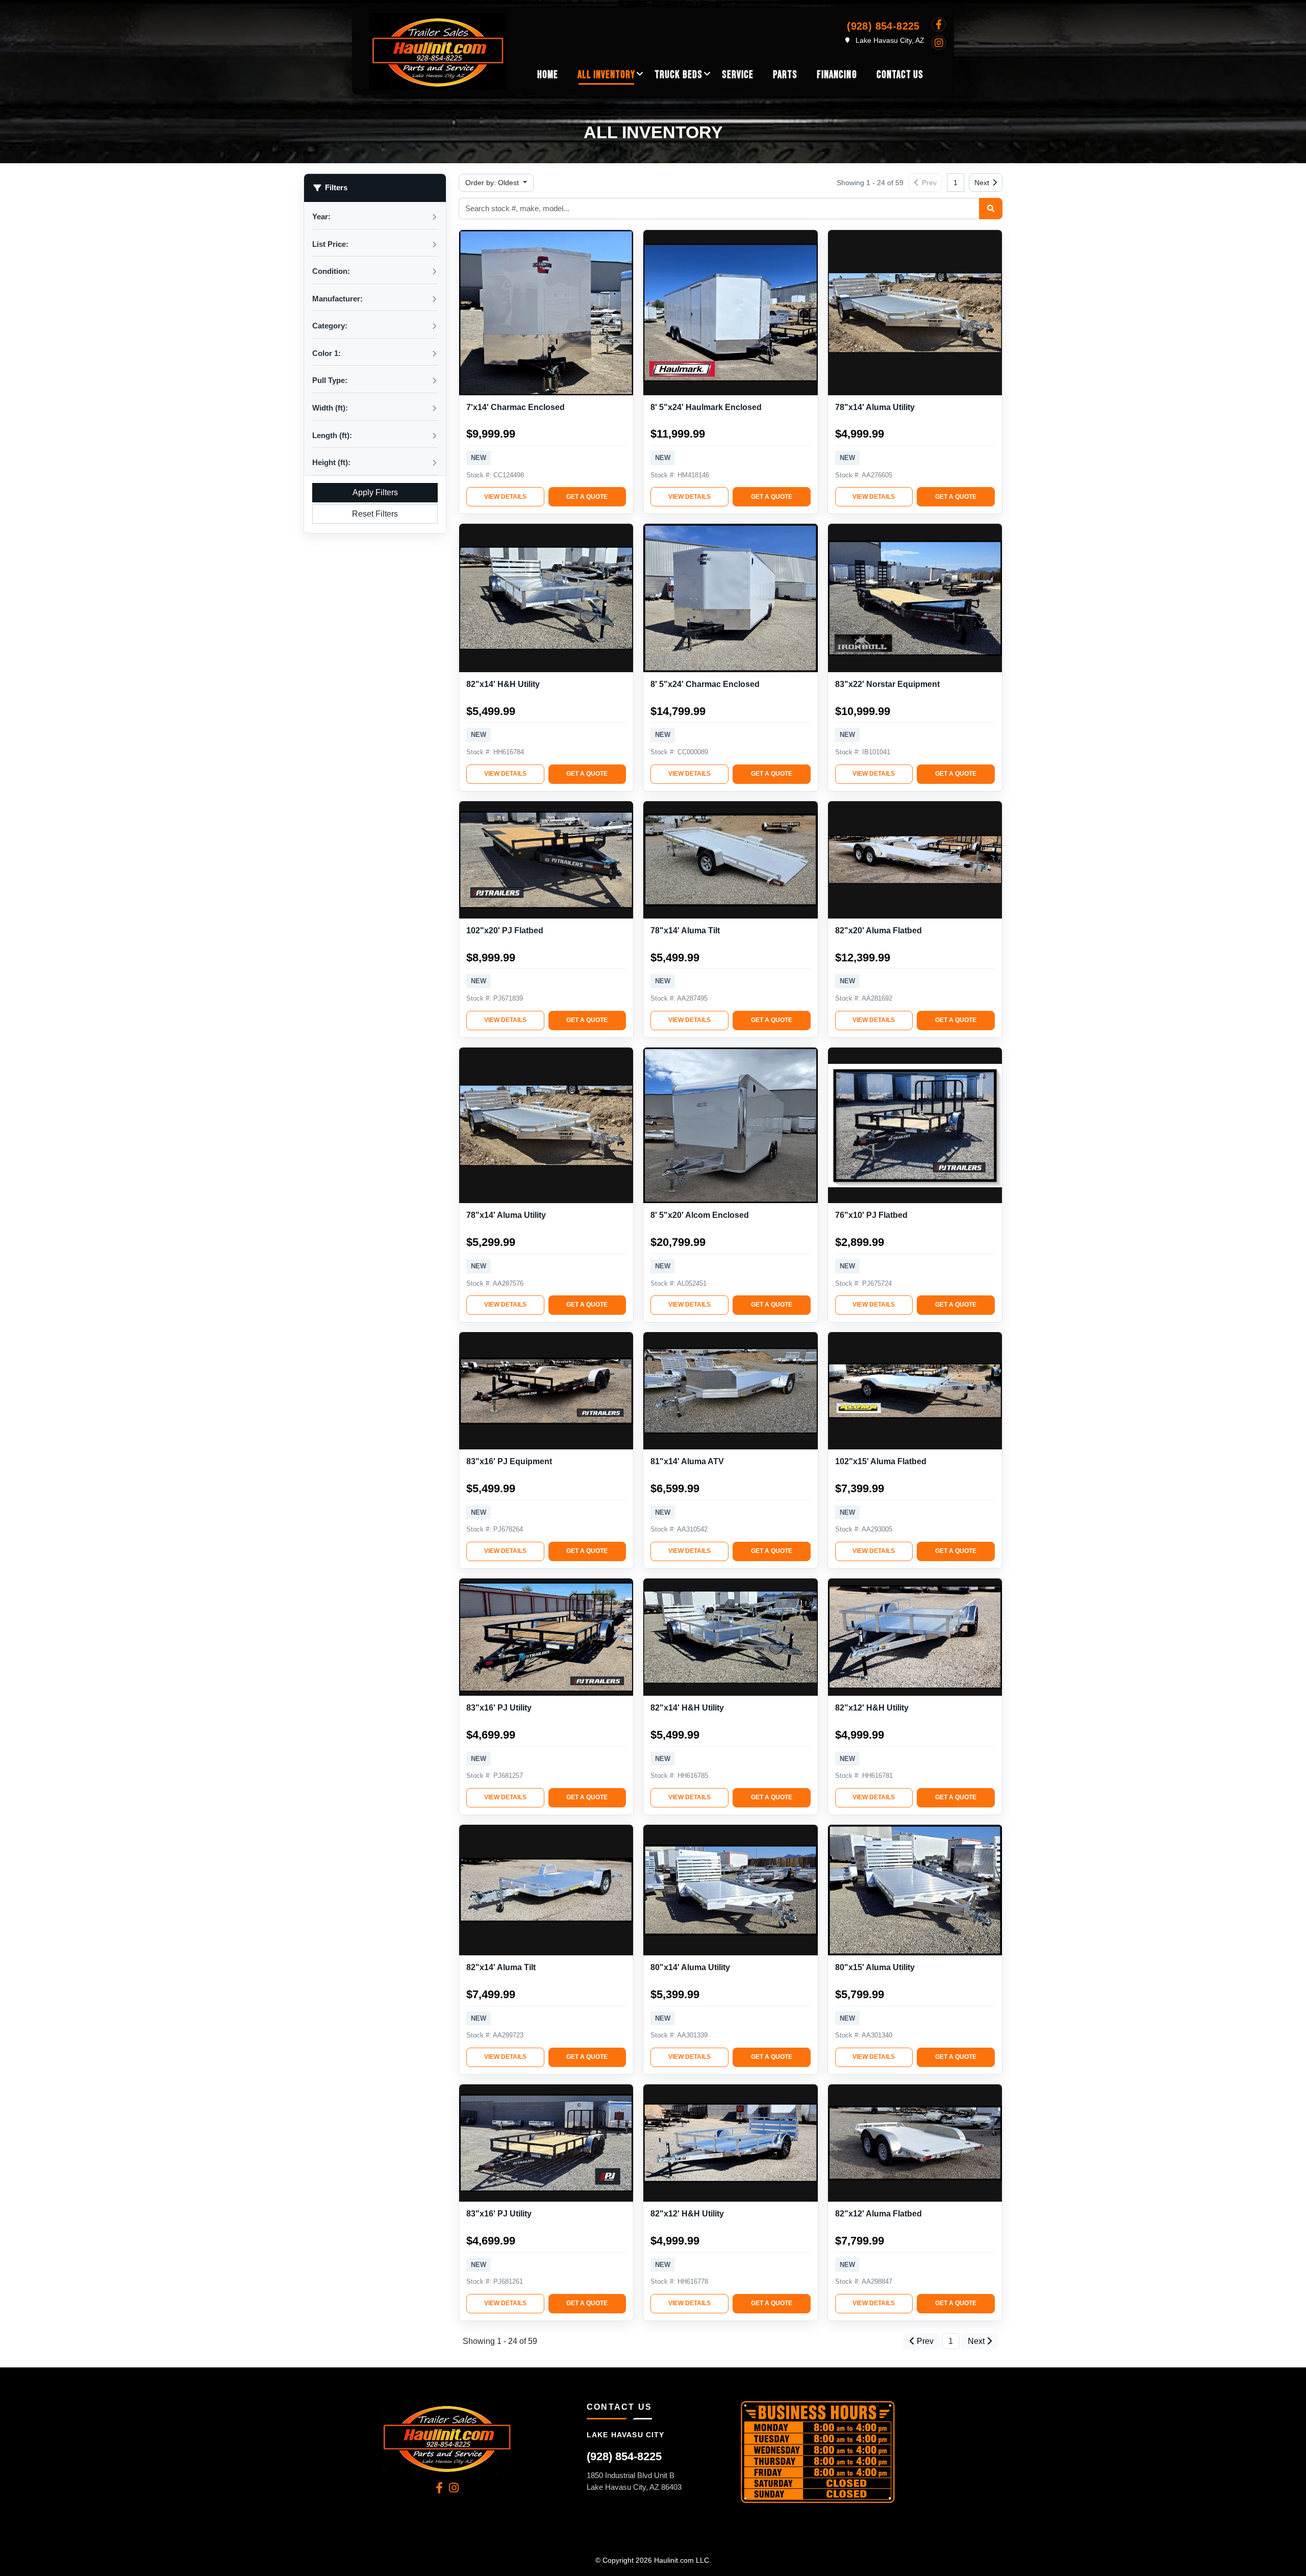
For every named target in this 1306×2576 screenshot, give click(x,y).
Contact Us (900, 75)
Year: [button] (321, 216)
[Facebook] (939, 24)
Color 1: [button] (326, 353)
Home (548, 75)
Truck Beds (678, 75)
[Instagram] (939, 43)
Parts (785, 75)
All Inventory (607, 75)
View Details (505, 497)
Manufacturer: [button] (337, 299)
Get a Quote (587, 497)
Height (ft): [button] (331, 462)
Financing (837, 75)
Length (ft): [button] (332, 435)
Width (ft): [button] (330, 408)
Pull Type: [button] (330, 380)
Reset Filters (375, 514)
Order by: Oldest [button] (493, 183)
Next (982, 183)
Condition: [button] (331, 271)
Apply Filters (375, 492)
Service (738, 75)
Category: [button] (330, 326)
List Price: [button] (330, 244)
